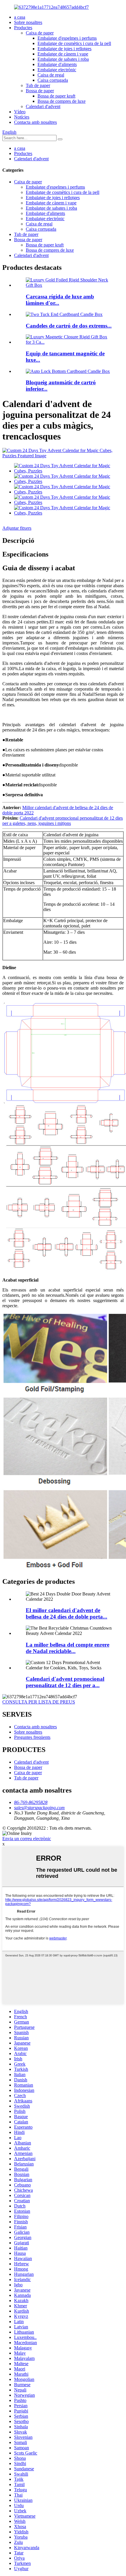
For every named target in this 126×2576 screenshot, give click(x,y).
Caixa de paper (40, 33)
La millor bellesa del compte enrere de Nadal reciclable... (68, 1648)
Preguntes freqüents (32, 1737)
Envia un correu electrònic (27, 1839)
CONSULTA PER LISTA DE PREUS (39, 1702)
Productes (23, 28)
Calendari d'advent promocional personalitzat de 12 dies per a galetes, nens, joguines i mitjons (63, 821)
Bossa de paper (40, 91)
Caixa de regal (51, 75)
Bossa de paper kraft (56, 96)
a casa (20, 17)
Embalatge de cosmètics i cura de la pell (74, 43)
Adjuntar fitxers (17, 528)
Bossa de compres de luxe (62, 101)
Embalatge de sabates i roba (63, 59)
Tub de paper (38, 85)
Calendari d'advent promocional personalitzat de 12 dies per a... (65, 1682)
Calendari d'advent (43, 106)
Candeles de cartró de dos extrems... (69, 326)
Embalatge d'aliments (57, 64)
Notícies (22, 117)
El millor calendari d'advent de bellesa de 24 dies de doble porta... (67, 1613)
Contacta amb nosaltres (35, 122)
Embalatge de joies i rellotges (64, 49)
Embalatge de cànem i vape (63, 54)
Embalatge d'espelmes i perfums (67, 38)
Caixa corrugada (53, 80)
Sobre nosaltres (28, 22)
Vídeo (20, 112)
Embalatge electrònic (57, 70)
